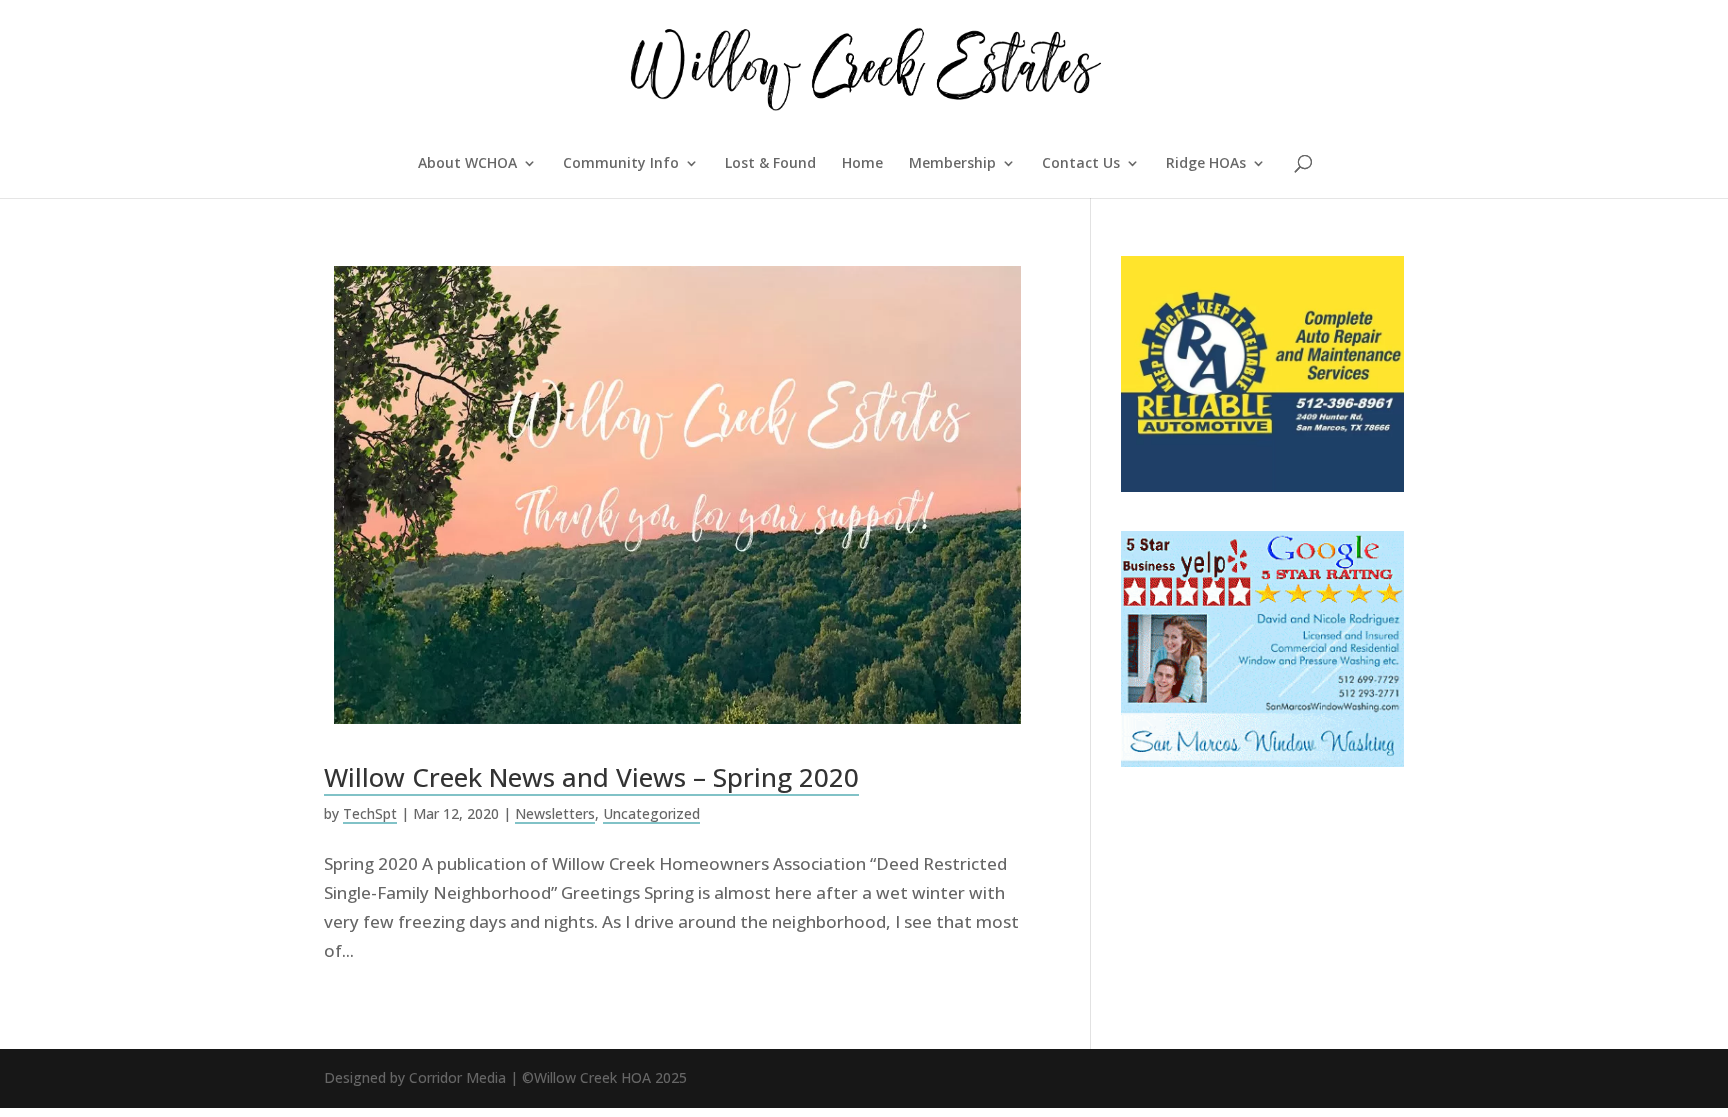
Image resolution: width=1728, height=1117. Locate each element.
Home (862, 164)
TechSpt (370, 813)
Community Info (621, 164)
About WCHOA (467, 164)
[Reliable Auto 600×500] (1262, 485)
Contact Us (1081, 164)
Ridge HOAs (1206, 164)
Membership (952, 164)
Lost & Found (770, 164)
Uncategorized (651, 813)
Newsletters (555, 813)
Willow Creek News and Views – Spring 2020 (591, 777)
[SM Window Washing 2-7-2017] (1262, 760)
